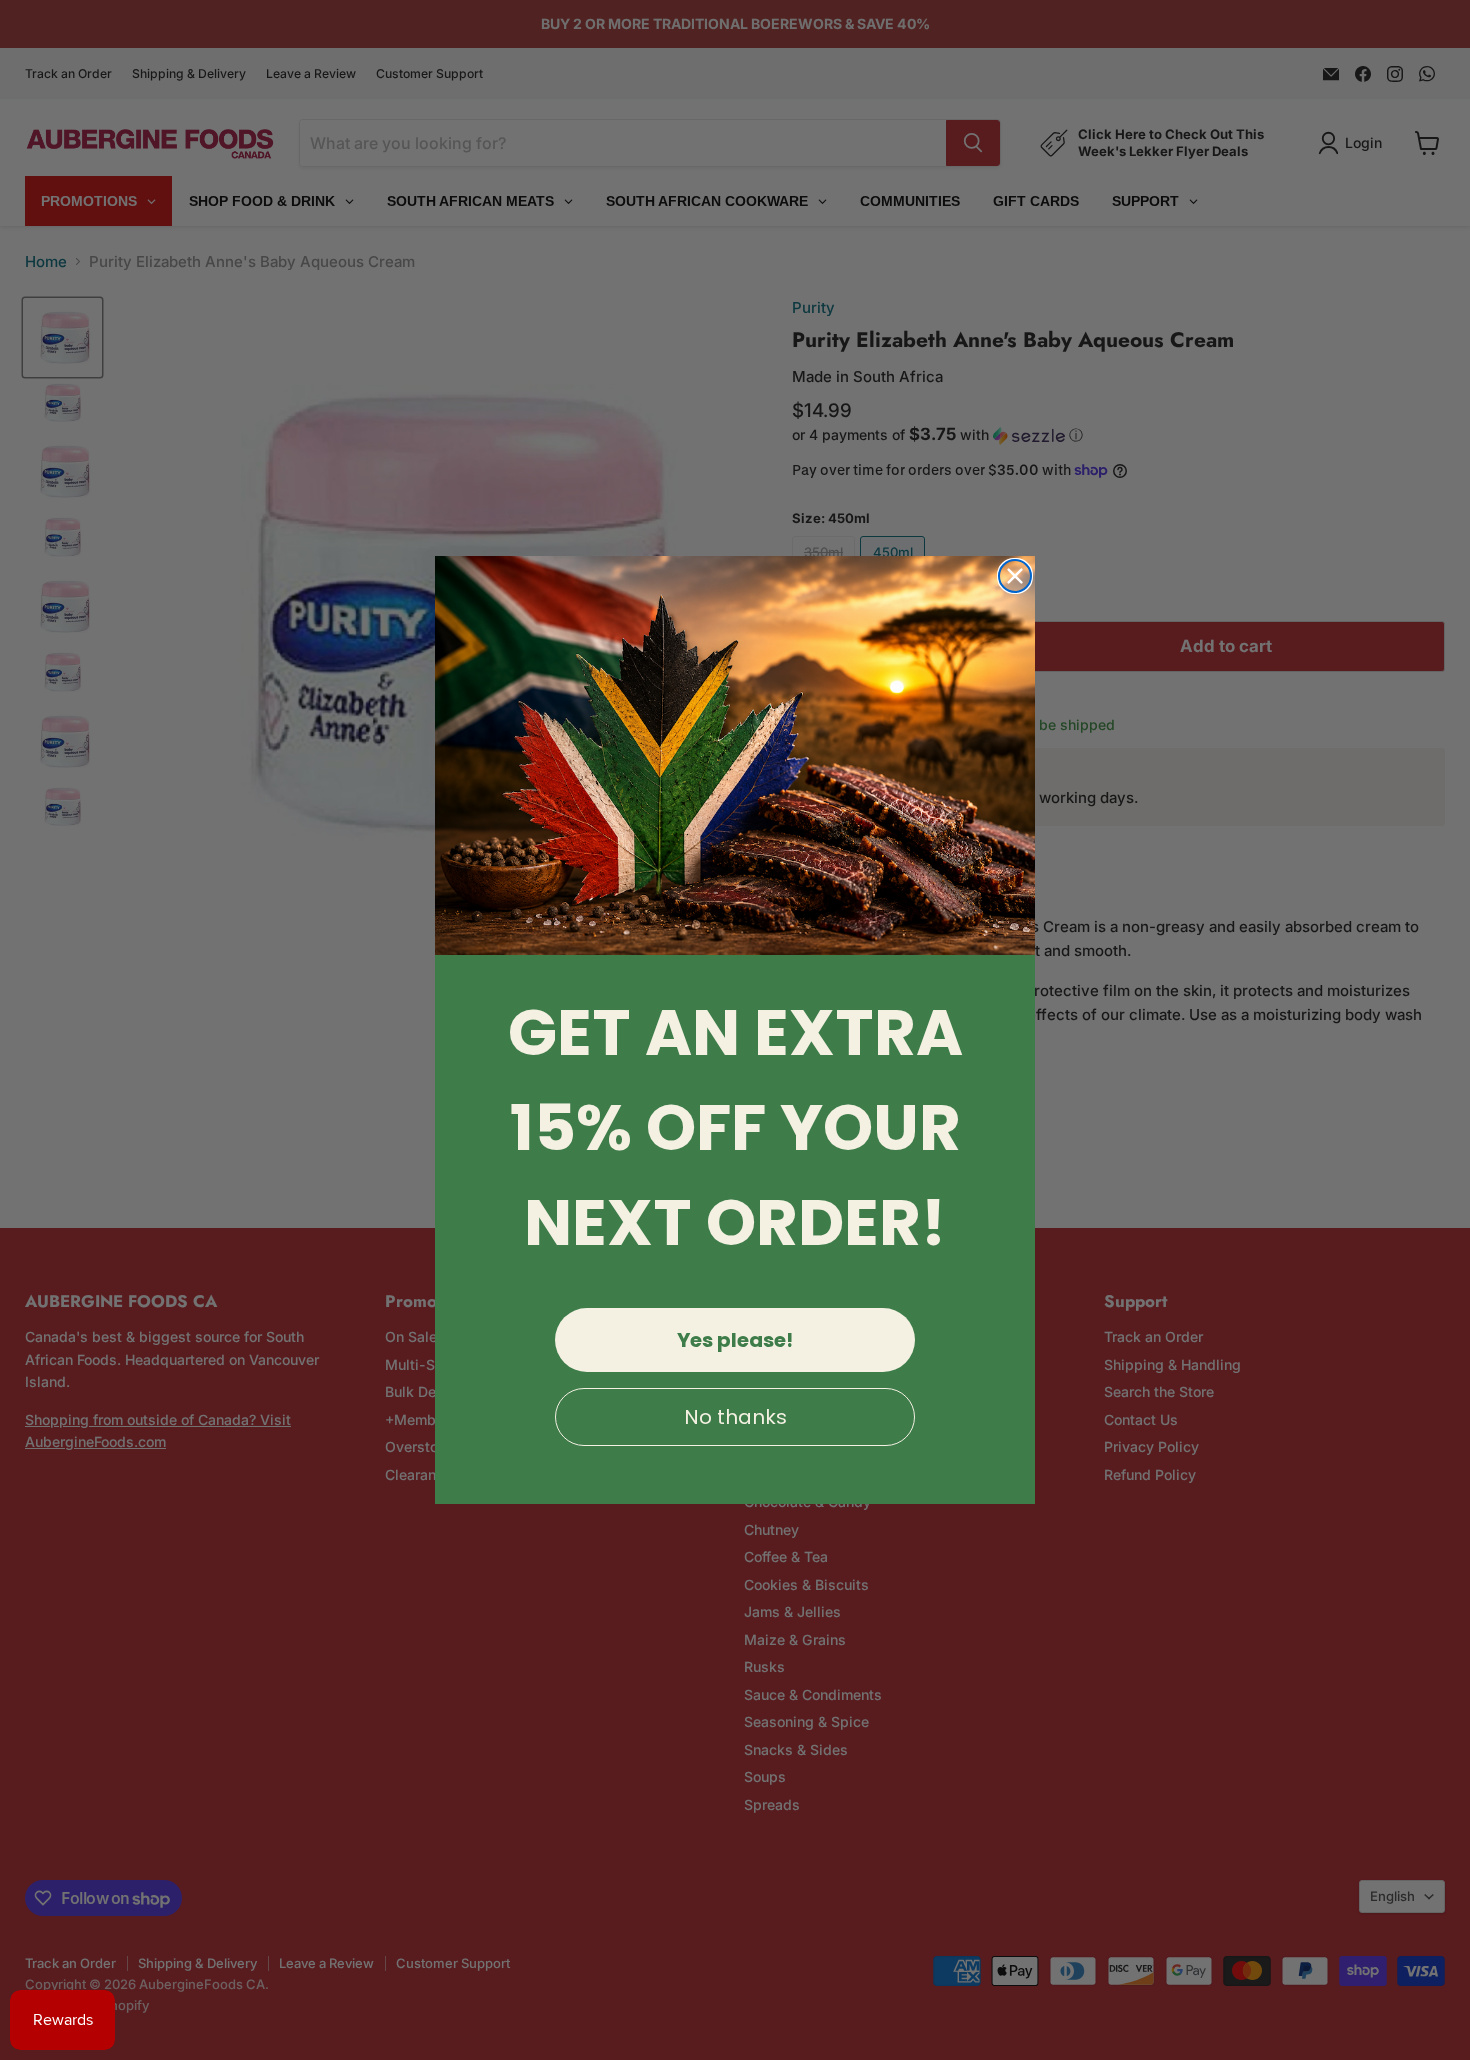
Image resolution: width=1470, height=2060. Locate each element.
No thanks (735, 1417)
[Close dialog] (1015, 576)
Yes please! (735, 1340)
